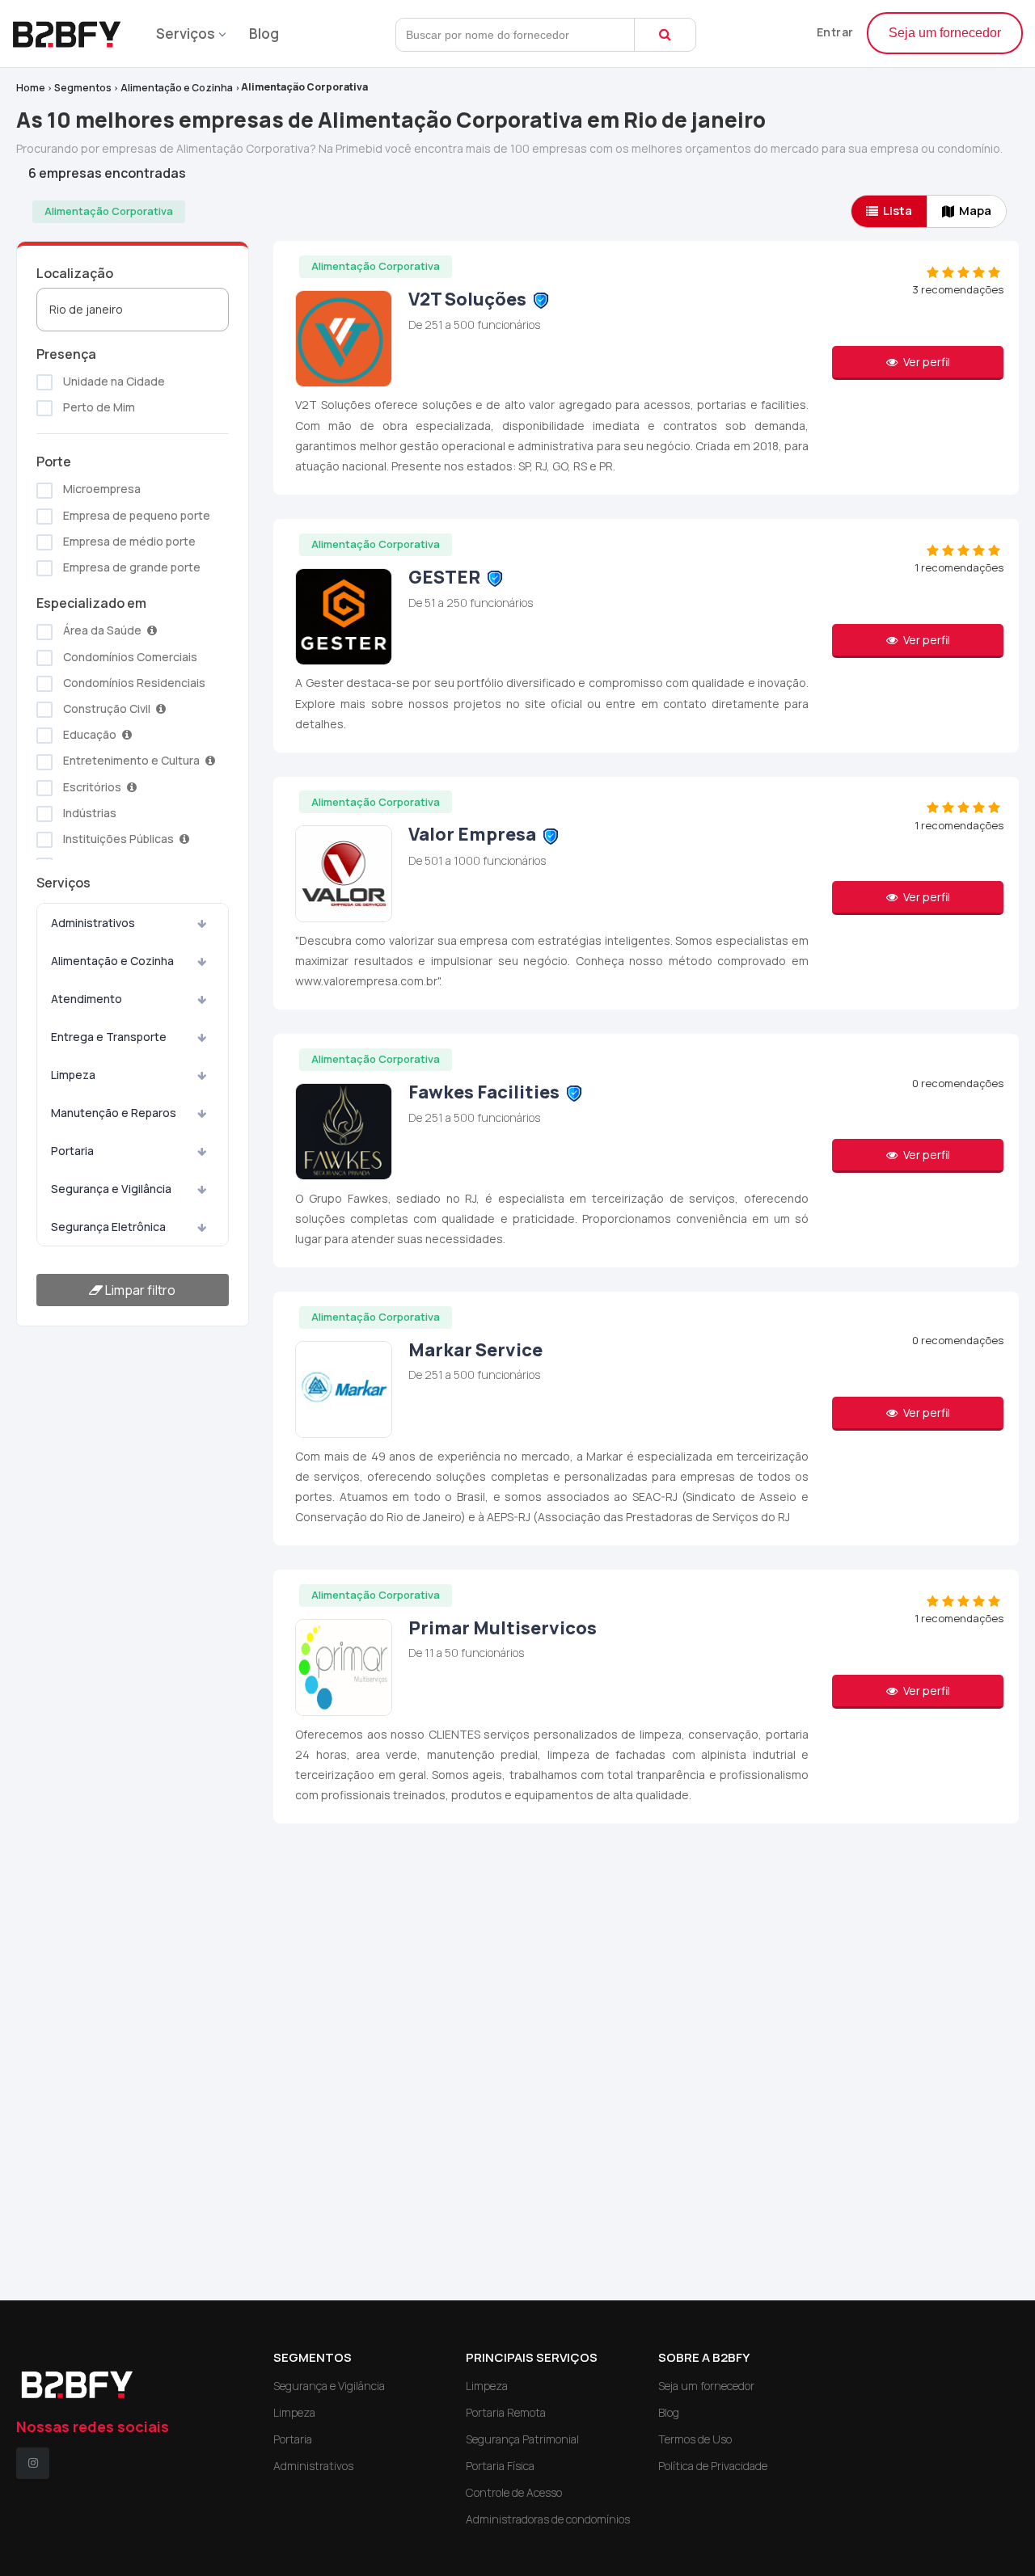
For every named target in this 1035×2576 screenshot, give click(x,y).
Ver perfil (925, 362)
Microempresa (101, 489)
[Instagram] (33, 2463)
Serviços (186, 34)
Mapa (975, 211)
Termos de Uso (695, 2439)
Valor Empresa (472, 834)
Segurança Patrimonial (522, 2439)
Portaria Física (500, 2466)
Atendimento (87, 999)
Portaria (72, 1151)
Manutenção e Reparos (114, 1113)
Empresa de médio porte (128, 541)
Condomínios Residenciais (133, 683)
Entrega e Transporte (109, 1037)
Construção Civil (107, 708)
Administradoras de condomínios (548, 2519)
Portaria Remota (506, 2412)
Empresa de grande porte (131, 567)
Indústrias (89, 813)
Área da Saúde (102, 630)
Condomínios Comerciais (129, 657)
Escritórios (92, 787)
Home (31, 88)
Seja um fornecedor (945, 33)
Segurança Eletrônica (108, 1227)
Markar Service (475, 1350)
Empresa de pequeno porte (135, 515)
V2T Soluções (467, 299)
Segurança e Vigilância (111, 1189)
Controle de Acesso (514, 2492)
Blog (264, 34)
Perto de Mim (98, 407)
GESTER (444, 577)
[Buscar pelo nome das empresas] (665, 35)
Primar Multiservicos (503, 1628)
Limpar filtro (139, 1290)
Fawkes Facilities (486, 1092)
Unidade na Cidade (113, 381)
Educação (90, 734)
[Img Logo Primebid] (73, 30)
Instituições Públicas (118, 839)
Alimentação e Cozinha (177, 88)
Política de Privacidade (713, 2466)
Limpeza (73, 1075)
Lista (898, 211)
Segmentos (83, 88)
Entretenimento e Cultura (131, 760)
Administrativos (93, 923)
